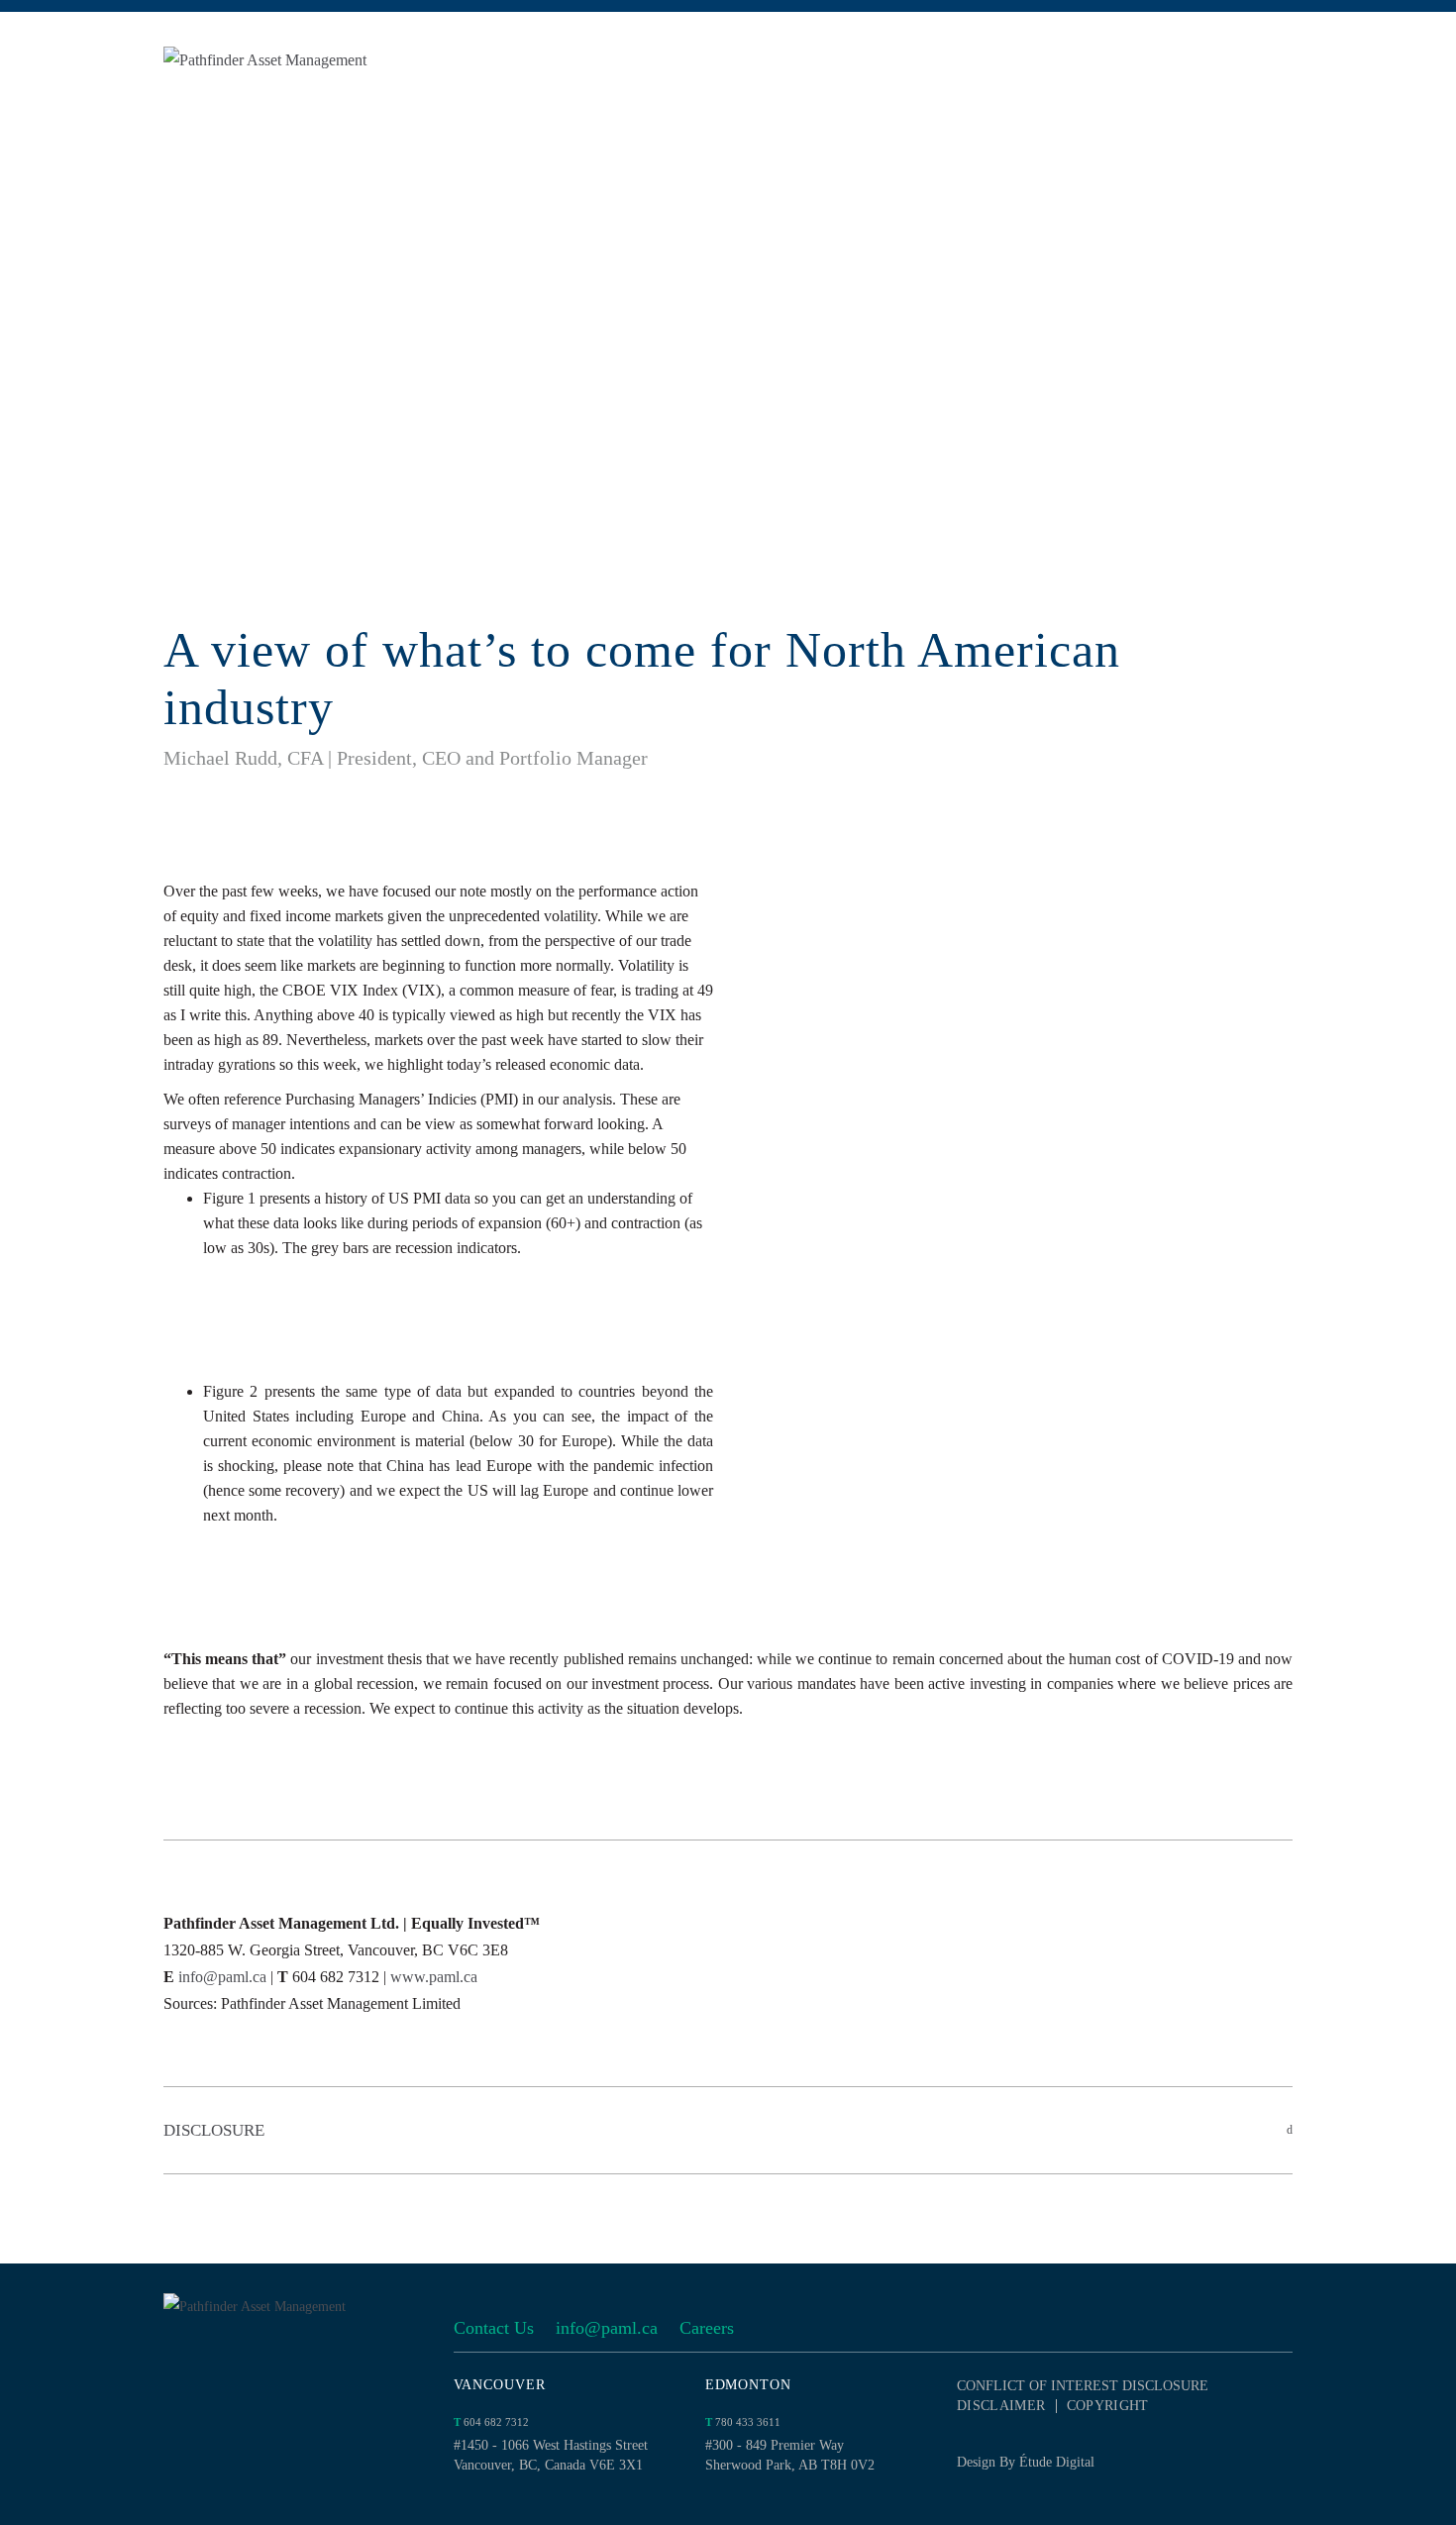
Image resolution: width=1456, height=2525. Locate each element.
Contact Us (494, 2328)
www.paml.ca (434, 1977)
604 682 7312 (491, 2422)
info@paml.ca (222, 1977)
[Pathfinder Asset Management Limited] (312, 60)
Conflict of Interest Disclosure (1083, 2386)
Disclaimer (1001, 2406)
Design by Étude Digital (1026, 2462)
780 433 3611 (743, 2422)
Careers (707, 2328)
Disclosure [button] (214, 2130)
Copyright (1108, 2406)
